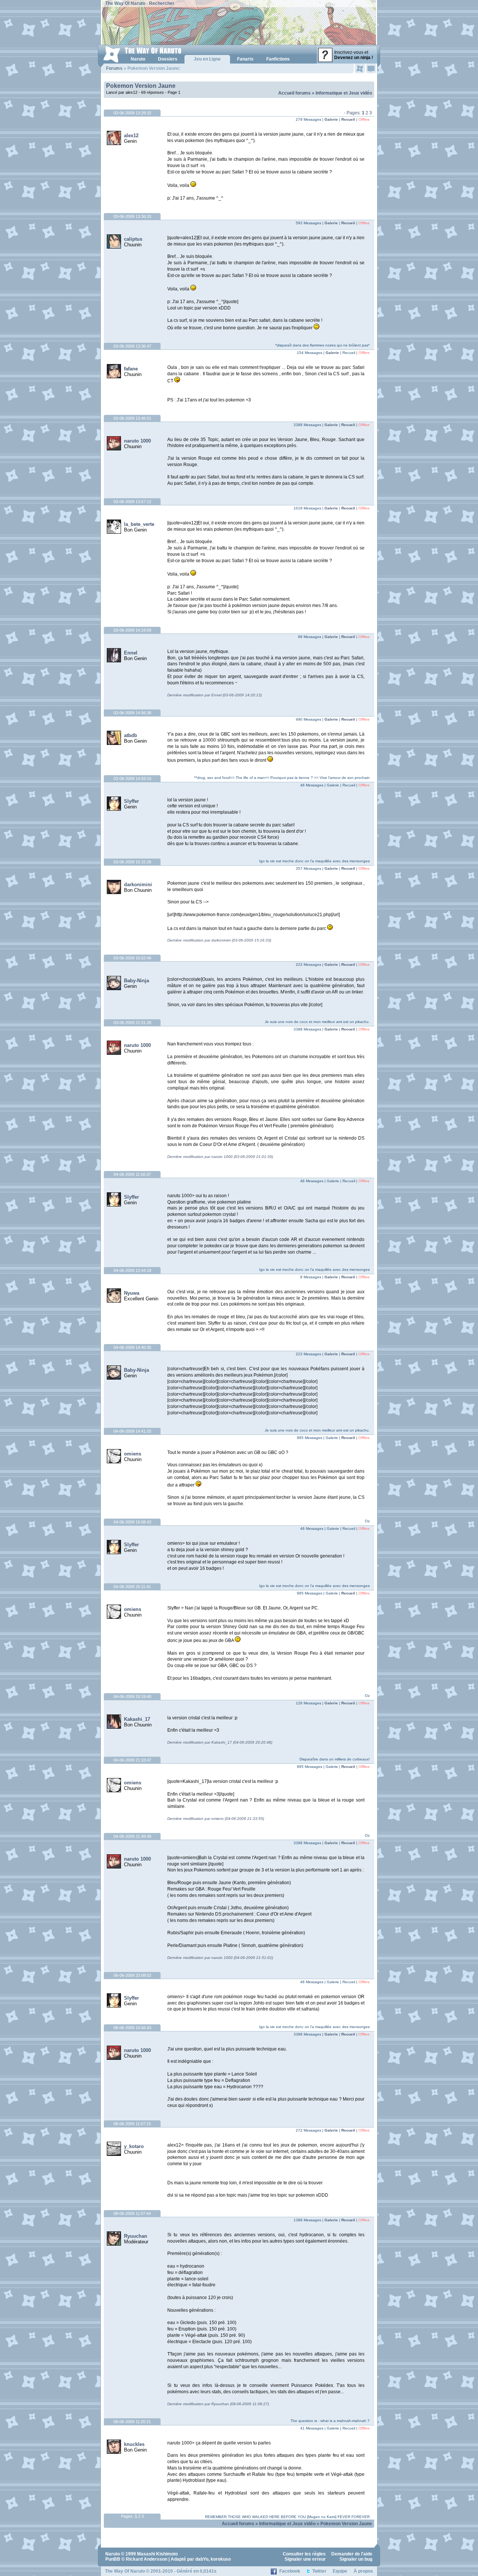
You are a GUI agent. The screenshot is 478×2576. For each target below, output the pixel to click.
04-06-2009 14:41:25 (132, 1431)
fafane (131, 369)
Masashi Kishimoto (157, 2554)
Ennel (131, 653)
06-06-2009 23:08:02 (132, 1975)
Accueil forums (294, 93)
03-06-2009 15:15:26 (132, 862)
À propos (363, 2571)
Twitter (319, 2571)
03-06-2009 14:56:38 (132, 713)
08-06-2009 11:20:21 (132, 2422)
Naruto (113, 2554)
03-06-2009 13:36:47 (132, 346)
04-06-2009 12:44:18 (132, 1270)
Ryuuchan (136, 2236)
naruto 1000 (137, 441)
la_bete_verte (139, 524)
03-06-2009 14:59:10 (132, 779)
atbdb (131, 735)
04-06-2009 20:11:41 (132, 1587)
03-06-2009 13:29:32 (132, 113)
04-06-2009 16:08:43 (132, 1522)
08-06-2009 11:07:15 (132, 2124)
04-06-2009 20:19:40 (132, 1697)
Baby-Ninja (136, 981)
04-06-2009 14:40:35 (132, 1347)
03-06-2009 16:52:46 (132, 958)
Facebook (290, 2571)
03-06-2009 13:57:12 (132, 502)
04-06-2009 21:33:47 (132, 1760)
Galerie (331, 119)
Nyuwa (132, 1293)
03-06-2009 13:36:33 (132, 216)
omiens (133, 1454)
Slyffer (131, 801)
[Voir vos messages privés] (371, 68)
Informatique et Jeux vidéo (344, 93)
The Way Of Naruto (125, 3)
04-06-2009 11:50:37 (132, 1174)
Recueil (348, 119)
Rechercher (162, 3)
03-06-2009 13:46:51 (132, 418)
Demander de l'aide (352, 2554)
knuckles (134, 2444)
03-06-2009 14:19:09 (132, 630)
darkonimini (138, 885)
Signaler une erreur (305, 2559)
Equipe (340, 2571)
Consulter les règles (304, 2554)
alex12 (131, 135)
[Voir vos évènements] (360, 68)
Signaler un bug (356, 2559)
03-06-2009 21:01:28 (132, 1023)
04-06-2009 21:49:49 (132, 1836)
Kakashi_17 (137, 1719)
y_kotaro (134, 2146)
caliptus (133, 239)
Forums (114, 68)
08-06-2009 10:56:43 (132, 2028)
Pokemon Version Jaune (141, 86)
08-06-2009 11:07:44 (132, 2213)
